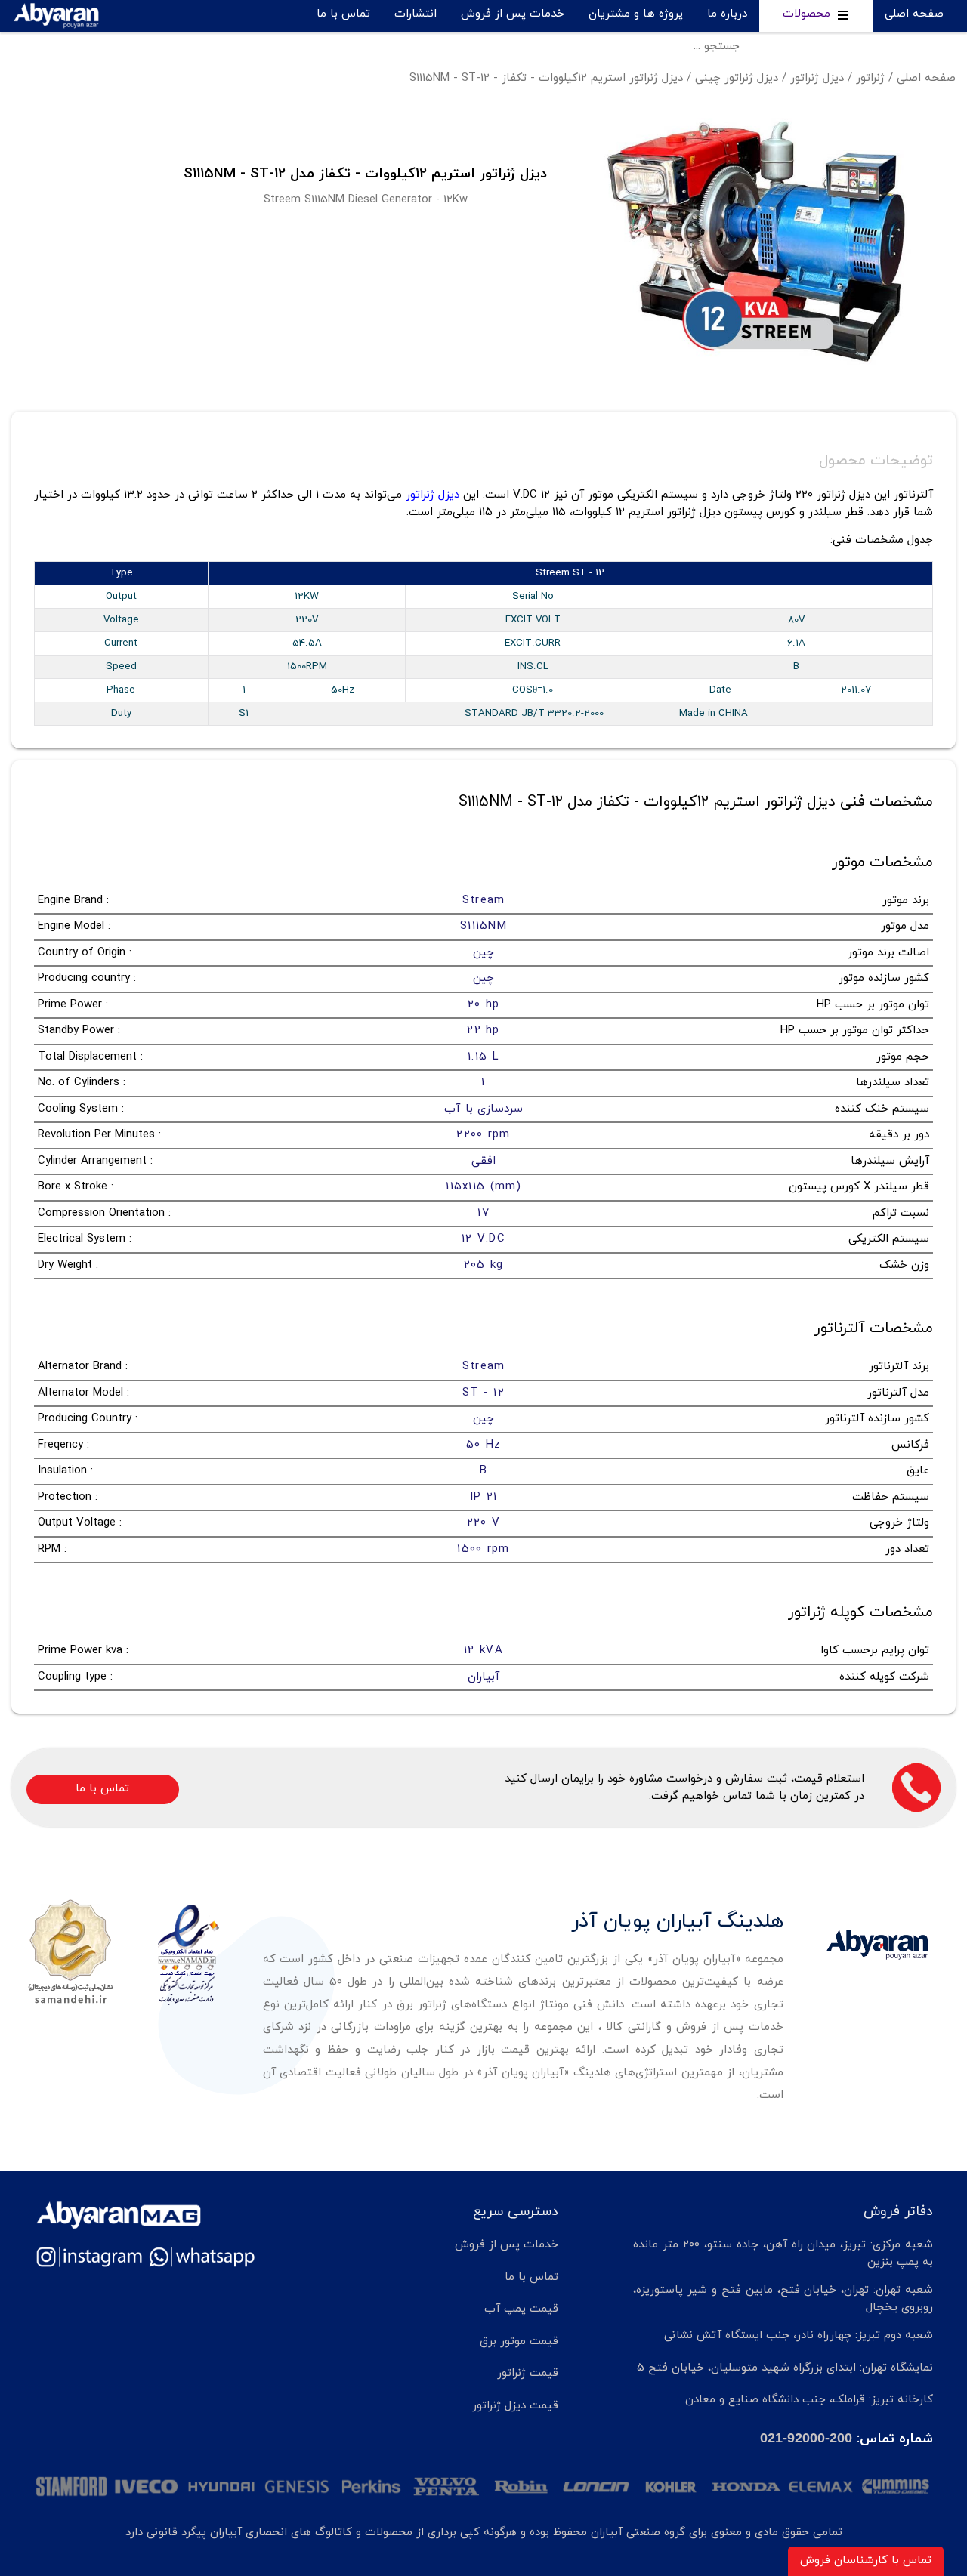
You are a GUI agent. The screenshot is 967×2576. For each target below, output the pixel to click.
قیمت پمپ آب (521, 2309)
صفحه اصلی (914, 14)
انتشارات (416, 14)
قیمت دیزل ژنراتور (515, 2406)
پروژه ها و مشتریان (636, 14)
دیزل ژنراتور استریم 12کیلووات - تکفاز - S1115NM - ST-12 (546, 78)
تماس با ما (343, 14)
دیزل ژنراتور (817, 78)
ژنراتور (870, 78)
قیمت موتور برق (519, 2342)
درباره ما (727, 14)
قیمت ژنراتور (528, 2373)
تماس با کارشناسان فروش (866, 2561)
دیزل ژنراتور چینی (737, 78)
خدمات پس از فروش (513, 14)
